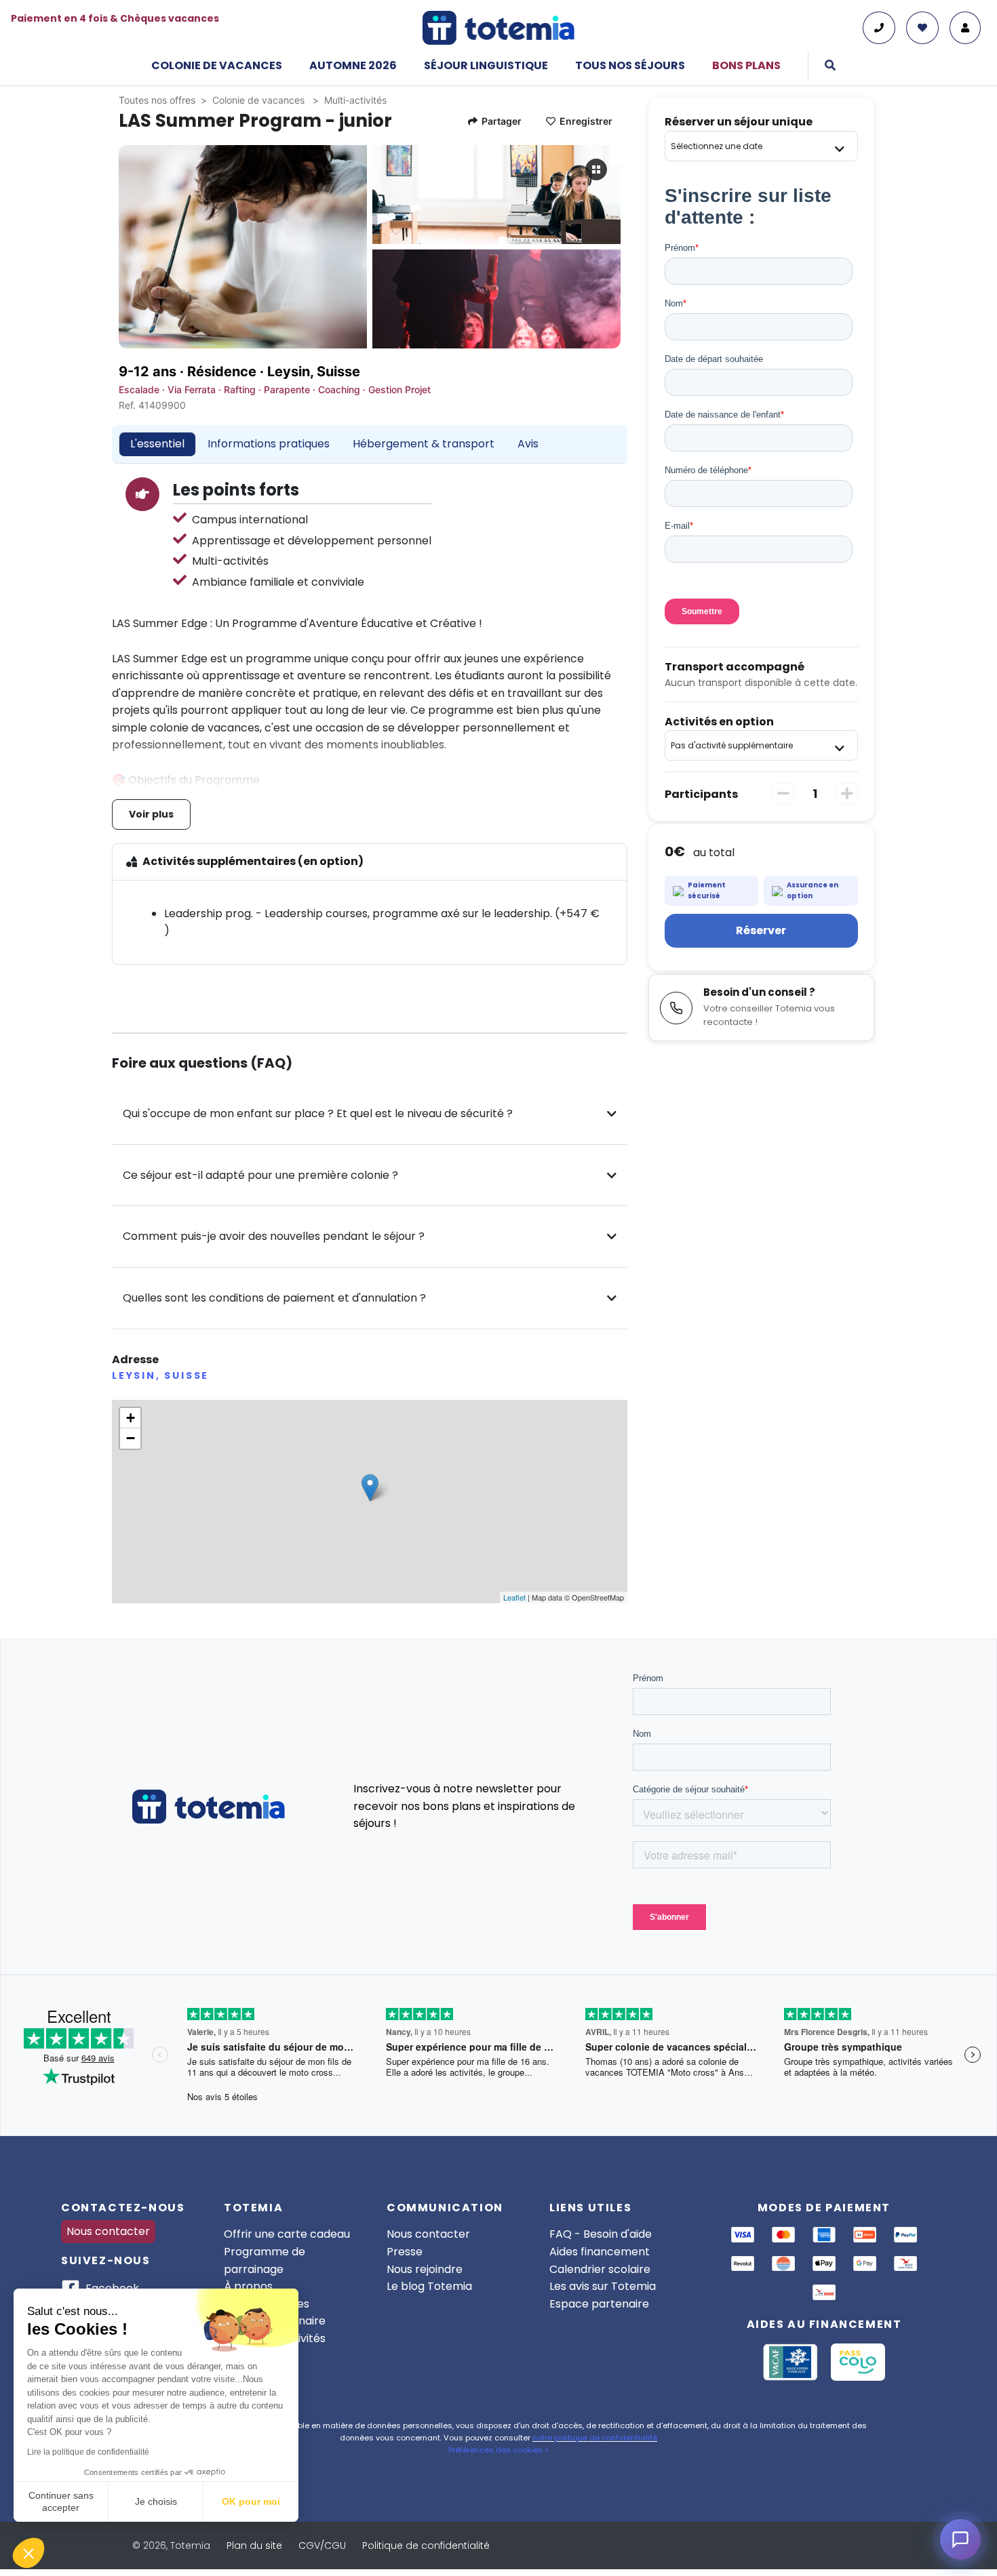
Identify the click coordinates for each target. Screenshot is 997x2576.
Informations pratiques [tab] (269, 444)
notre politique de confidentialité (595, 2438)
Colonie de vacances (217, 65)
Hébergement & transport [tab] (424, 444)
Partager (502, 121)
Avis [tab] (528, 444)
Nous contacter (108, 2231)
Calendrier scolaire (600, 2269)
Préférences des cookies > (498, 2450)
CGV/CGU (322, 2545)
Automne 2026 (353, 65)
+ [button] (131, 1418)
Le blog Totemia (429, 2286)
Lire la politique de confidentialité (88, 2452)
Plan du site (254, 2545)
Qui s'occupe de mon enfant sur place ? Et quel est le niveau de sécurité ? (318, 1113)
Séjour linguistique (486, 65)
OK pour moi (251, 2501)
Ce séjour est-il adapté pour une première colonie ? (260, 1175)
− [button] (131, 1438)
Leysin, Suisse (314, 371)
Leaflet (514, 1597)
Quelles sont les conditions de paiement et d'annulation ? (274, 1298)
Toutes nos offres (157, 100)
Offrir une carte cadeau (287, 2234)
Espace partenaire (599, 2304)
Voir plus (151, 814)
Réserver (761, 930)
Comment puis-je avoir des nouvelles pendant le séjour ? (274, 1236)
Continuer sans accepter (61, 2501)
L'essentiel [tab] (157, 444)
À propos (248, 2286)
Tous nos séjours (630, 65)
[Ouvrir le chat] (960, 2539)
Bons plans (746, 65)
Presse (405, 2252)
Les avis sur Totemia (603, 2286)
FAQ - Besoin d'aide (601, 2234)
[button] (28, 2553)
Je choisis (156, 2501)
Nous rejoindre (425, 2269)
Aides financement (600, 2252)
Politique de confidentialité (426, 2545)
